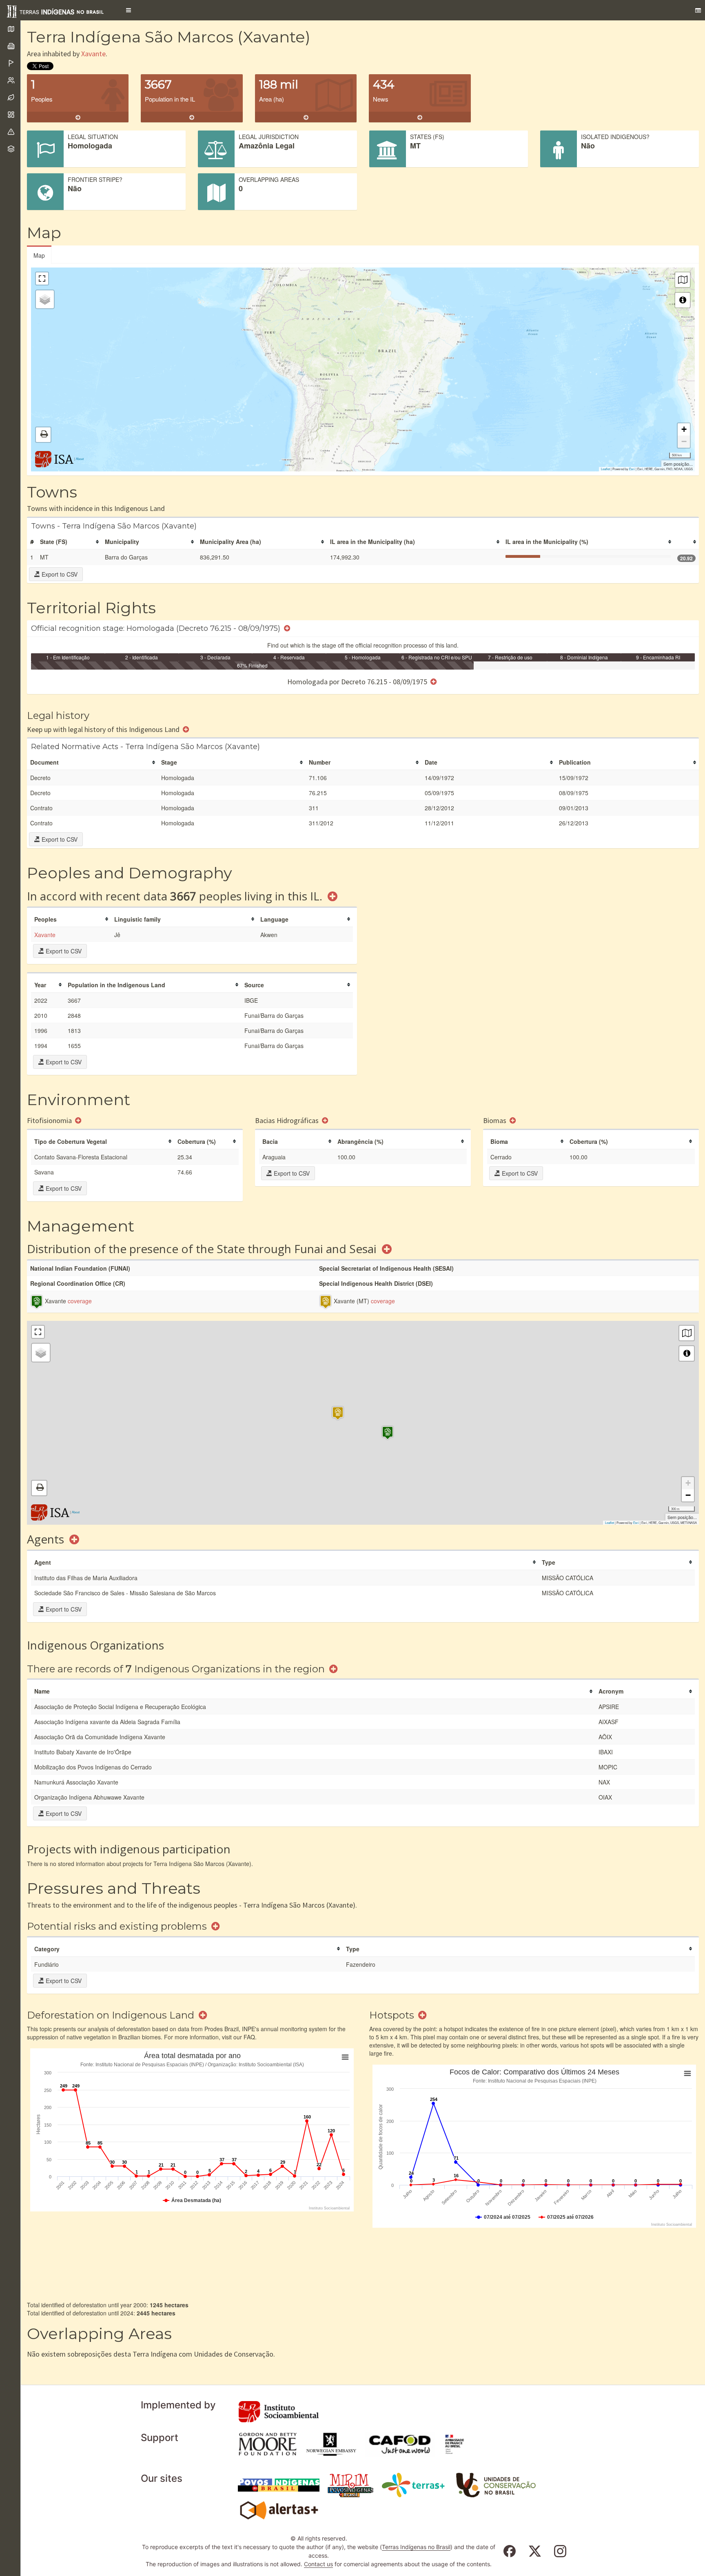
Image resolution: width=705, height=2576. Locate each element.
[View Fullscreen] (42, 279)
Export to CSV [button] (59, 574)
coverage (80, 1301)
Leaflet (605, 469)
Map (39, 255)
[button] (129, 10)
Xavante (93, 54)
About (80, 459)
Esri (632, 469)
